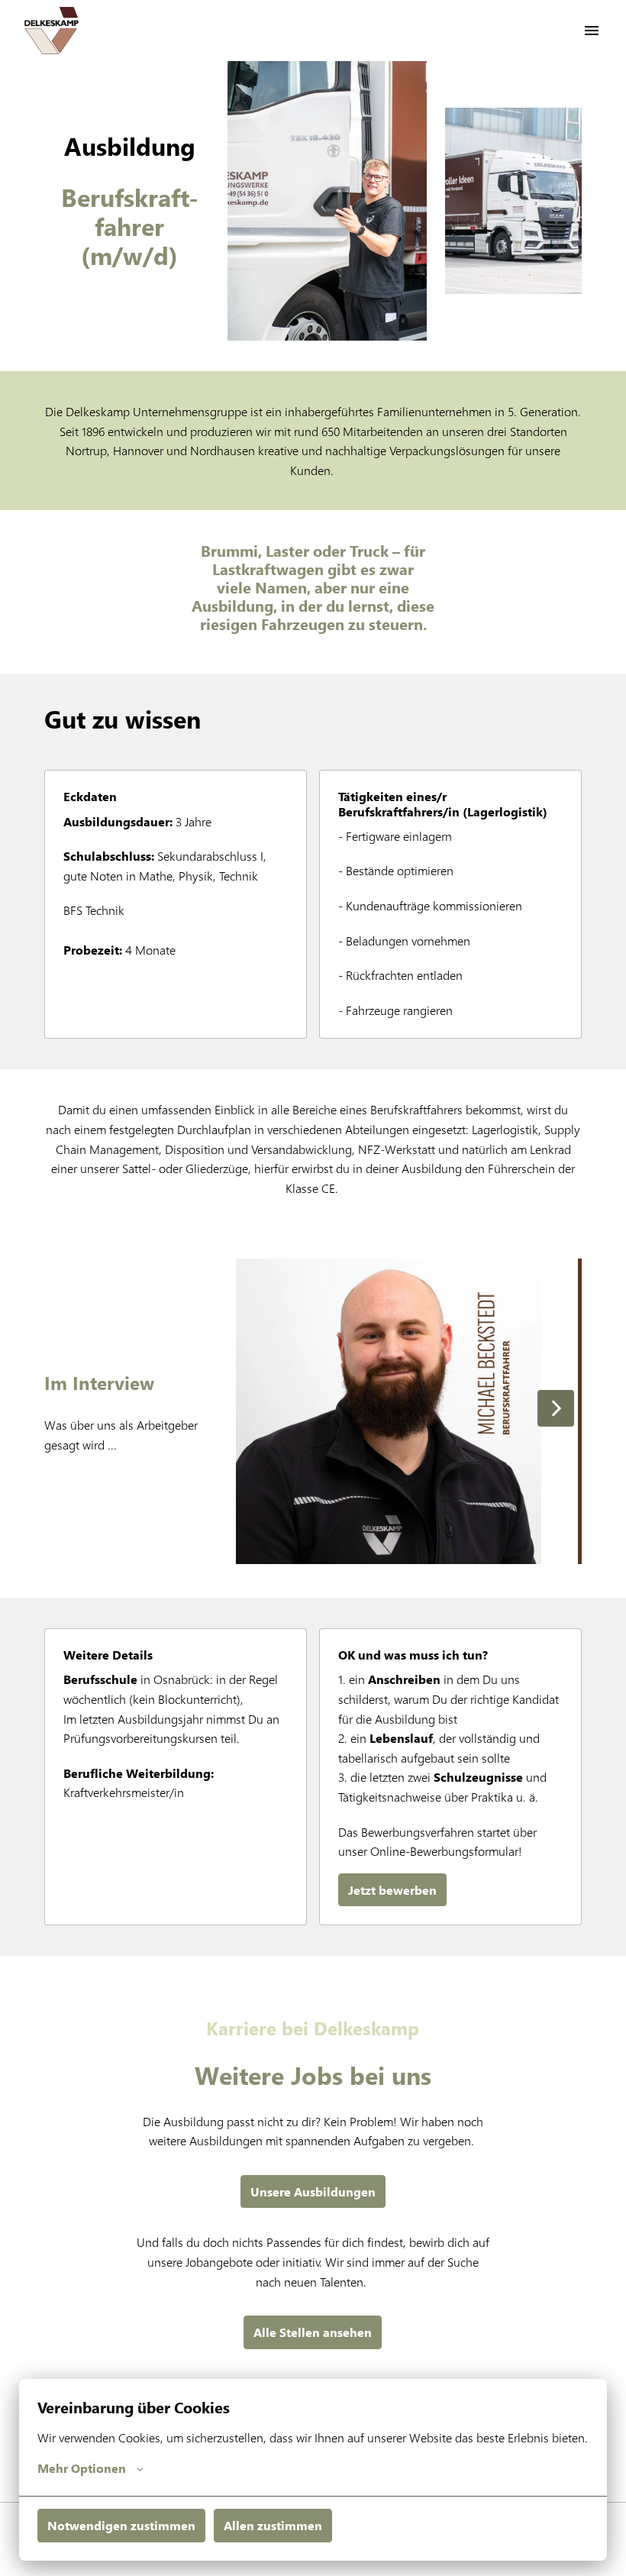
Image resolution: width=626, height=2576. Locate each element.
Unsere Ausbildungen (313, 2191)
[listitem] (389, 1411)
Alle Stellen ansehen (313, 2332)
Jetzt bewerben (392, 1890)
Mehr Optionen (82, 2468)
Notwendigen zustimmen (121, 2525)
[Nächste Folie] (556, 1408)
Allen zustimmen (273, 2525)
